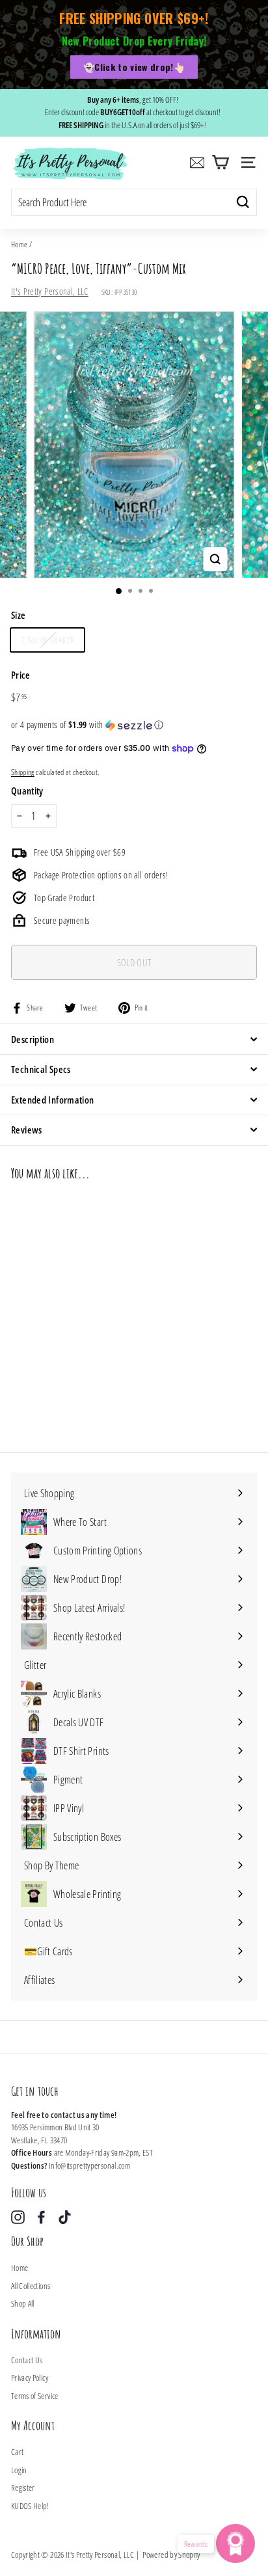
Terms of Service (35, 2396)
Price (21, 675)
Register (23, 2488)
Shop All (23, 2303)
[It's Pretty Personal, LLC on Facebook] (41, 2217)
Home (19, 244)
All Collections (31, 2286)
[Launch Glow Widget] (235, 2543)
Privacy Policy (30, 2378)
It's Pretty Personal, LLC (50, 291)
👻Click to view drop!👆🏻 (134, 67)
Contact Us (27, 2360)
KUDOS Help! (30, 2506)
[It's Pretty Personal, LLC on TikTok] (65, 2217)
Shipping (23, 772)
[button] (134, 725)
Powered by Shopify (171, 2555)
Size (18, 615)
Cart (17, 2452)
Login (19, 2470)
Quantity (27, 791)
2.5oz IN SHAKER (47, 640)
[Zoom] (216, 559)
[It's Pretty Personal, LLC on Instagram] (18, 2217)
